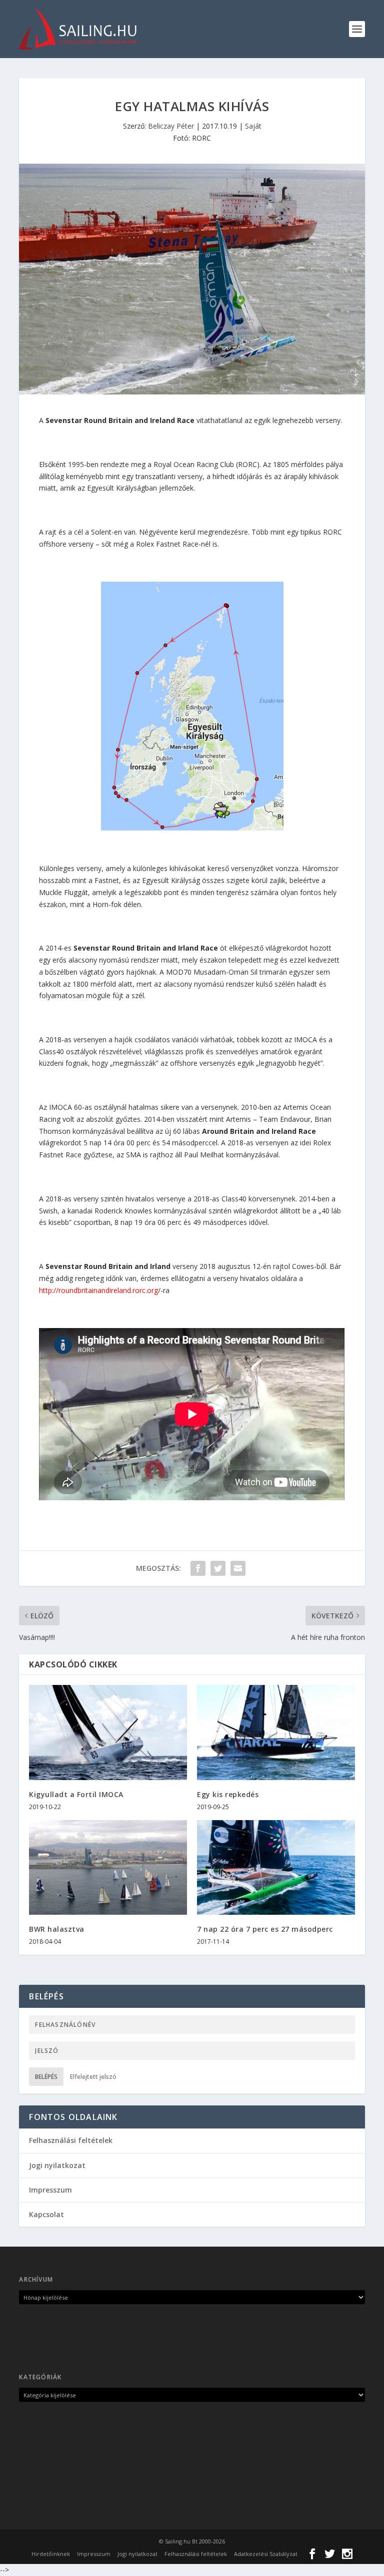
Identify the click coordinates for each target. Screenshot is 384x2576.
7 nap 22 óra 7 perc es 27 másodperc (265, 1929)
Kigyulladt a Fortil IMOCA (76, 1794)
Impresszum (50, 2190)
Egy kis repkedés (228, 1794)
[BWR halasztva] (108, 1867)
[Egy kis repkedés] (276, 1732)
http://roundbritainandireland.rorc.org (98, 1290)
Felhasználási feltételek (71, 2140)
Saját (253, 126)
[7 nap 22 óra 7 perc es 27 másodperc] (276, 1867)
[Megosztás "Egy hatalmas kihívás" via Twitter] (218, 1568)
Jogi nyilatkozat (57, 2165)
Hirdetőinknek (51, 2554)
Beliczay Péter (171, 126)
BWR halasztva (57, 1929)
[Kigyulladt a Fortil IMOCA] (108, 1732)
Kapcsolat (46, 2214)
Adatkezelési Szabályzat (266, 2554)
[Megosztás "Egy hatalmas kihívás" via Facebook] (198, 1568)
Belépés (46, 2077)
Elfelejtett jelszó (93, 2077)
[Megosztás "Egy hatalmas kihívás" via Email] (238, 1568)
